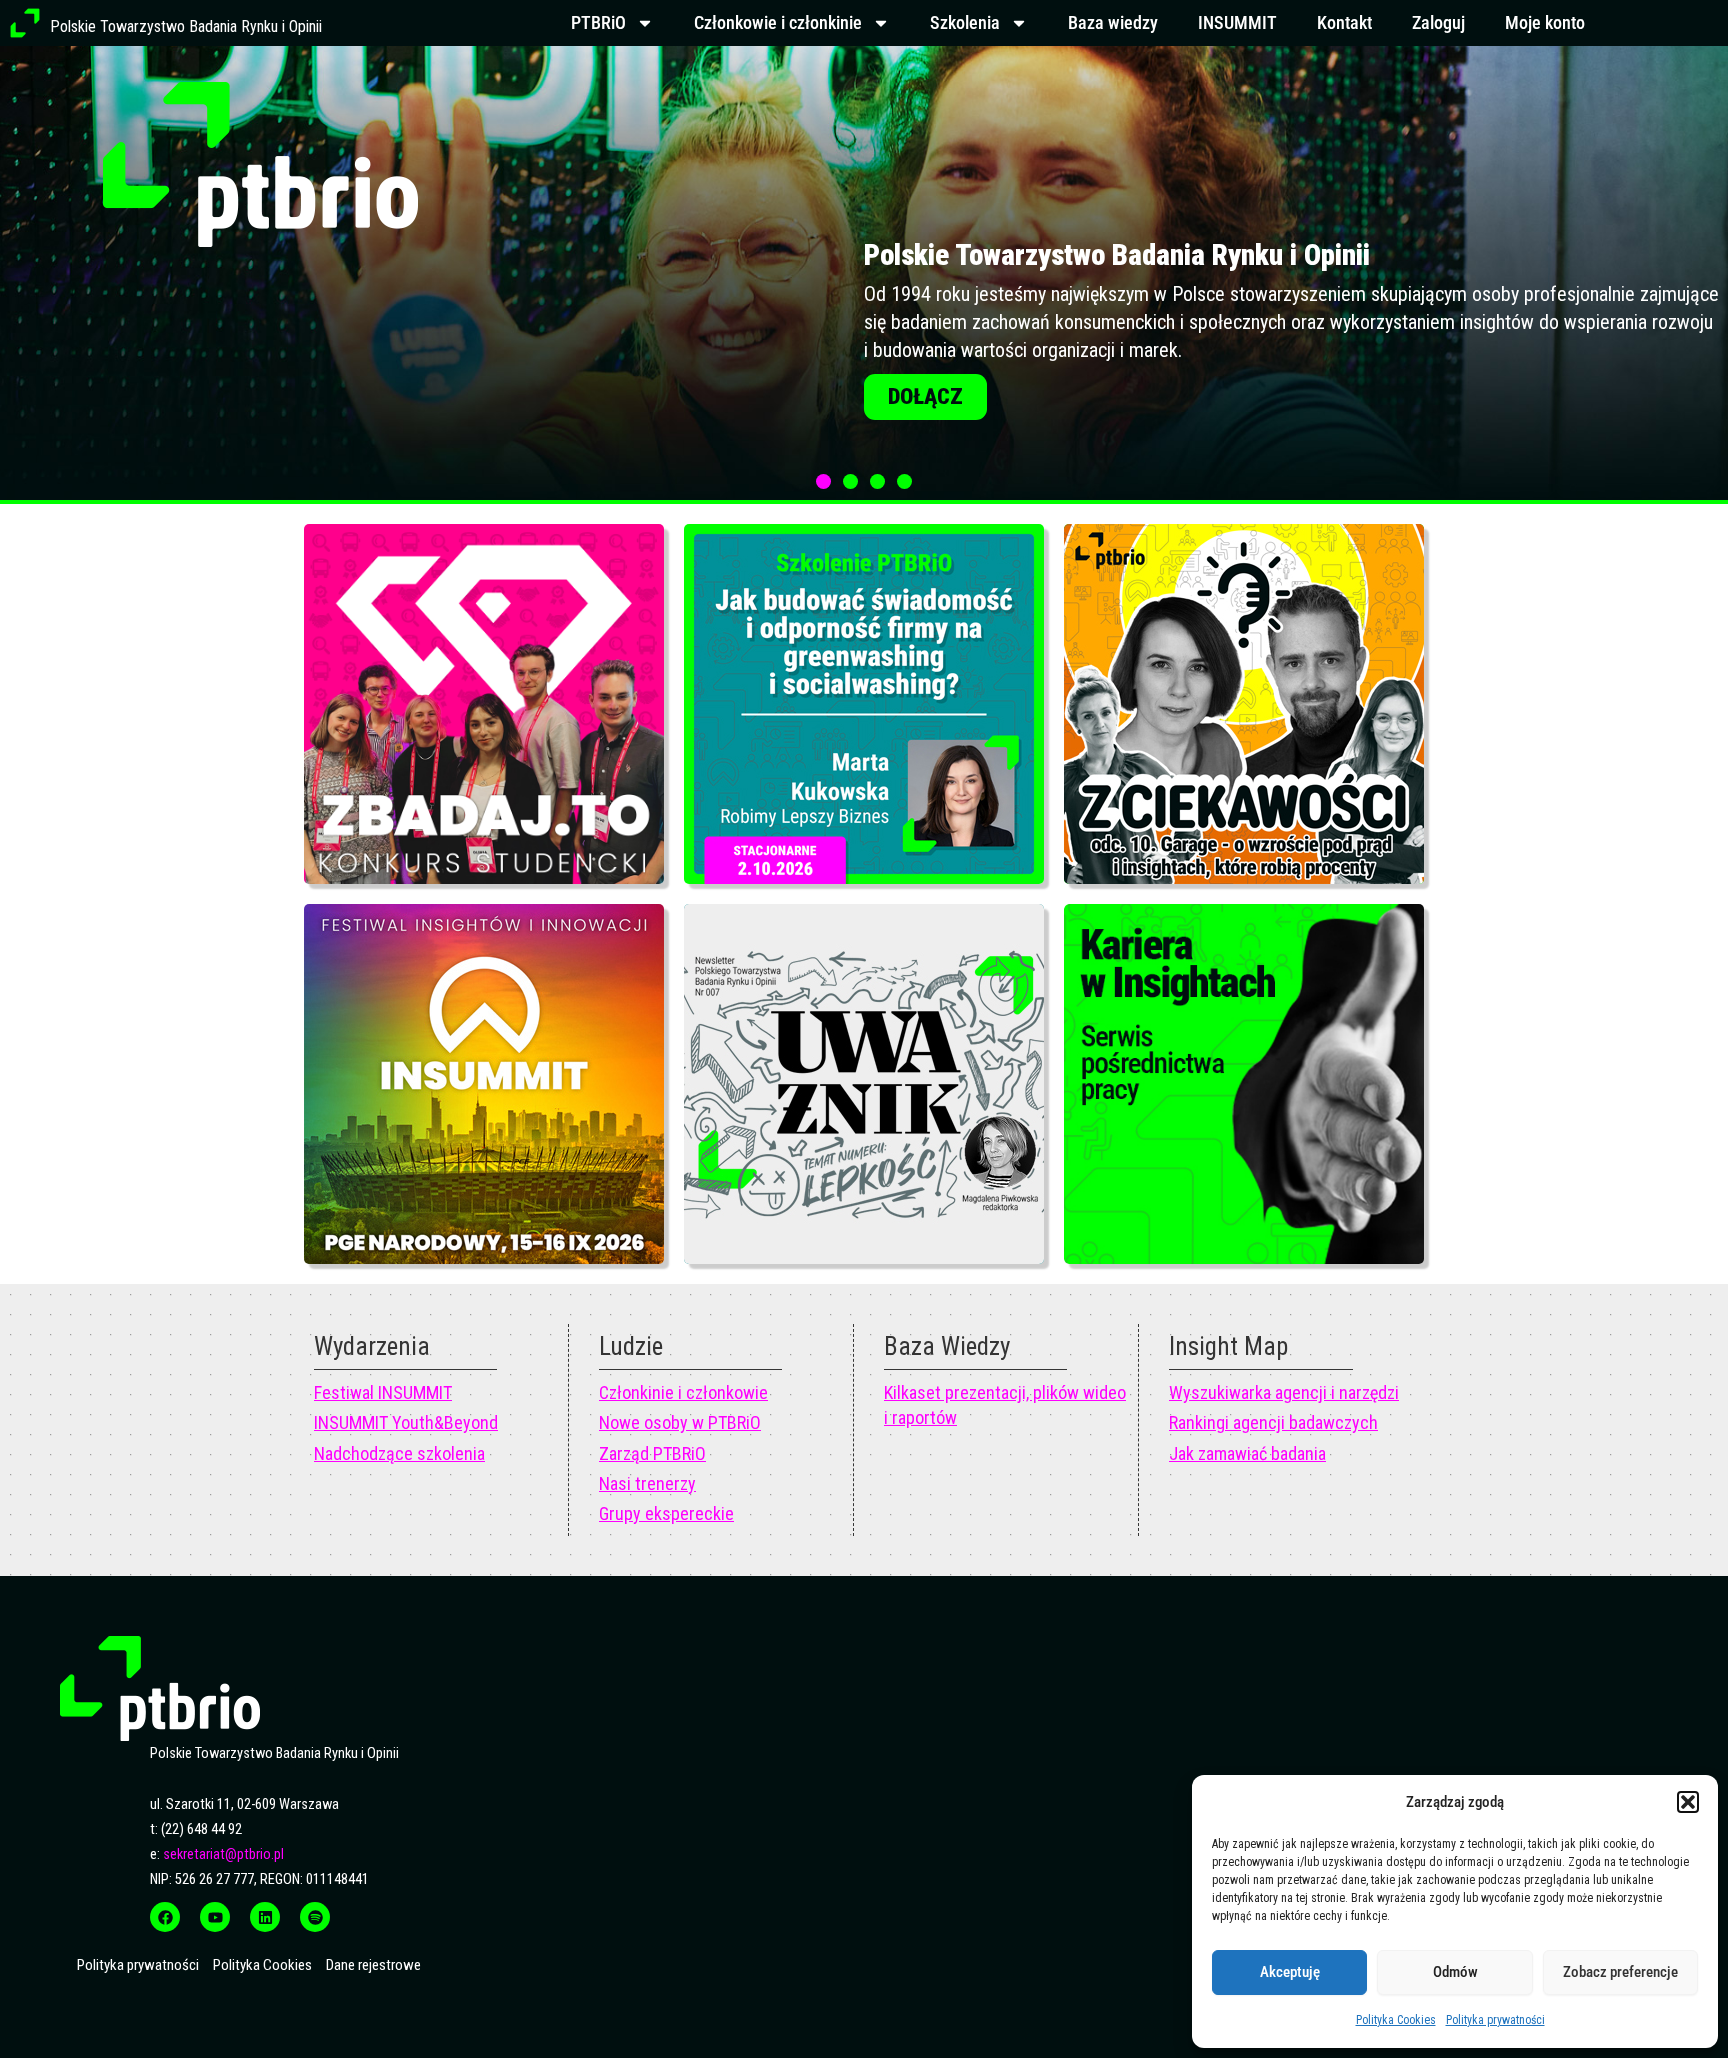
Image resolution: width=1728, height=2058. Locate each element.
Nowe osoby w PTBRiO (680, 1422)
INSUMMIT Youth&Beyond (406, 1422)
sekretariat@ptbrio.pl (223, 1854)
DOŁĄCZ (925, 444)
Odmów (1455, 1972)
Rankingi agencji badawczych (1273, 1422)
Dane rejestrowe (373, 1965)
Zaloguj (1438, 22)
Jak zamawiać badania (1247, 1453)
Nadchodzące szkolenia (399, 1453)
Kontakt (1344, 22)
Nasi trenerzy (647, 1483)
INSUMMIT (1237, 22)
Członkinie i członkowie (683, 1392)
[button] (1688, 1802)
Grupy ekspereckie (666, 1513)
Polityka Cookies (1396, 2020)
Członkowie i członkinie (778, 22)
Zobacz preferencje (1620, 1972)
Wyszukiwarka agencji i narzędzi (1284, 1392)
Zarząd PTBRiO (652, 1453)
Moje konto (1545, 22)
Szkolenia (965, 22)
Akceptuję (1290, 1972)
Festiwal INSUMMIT (383, 1392)
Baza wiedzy (1113, 22)
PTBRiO (598, 22)
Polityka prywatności (1495, 2020)
